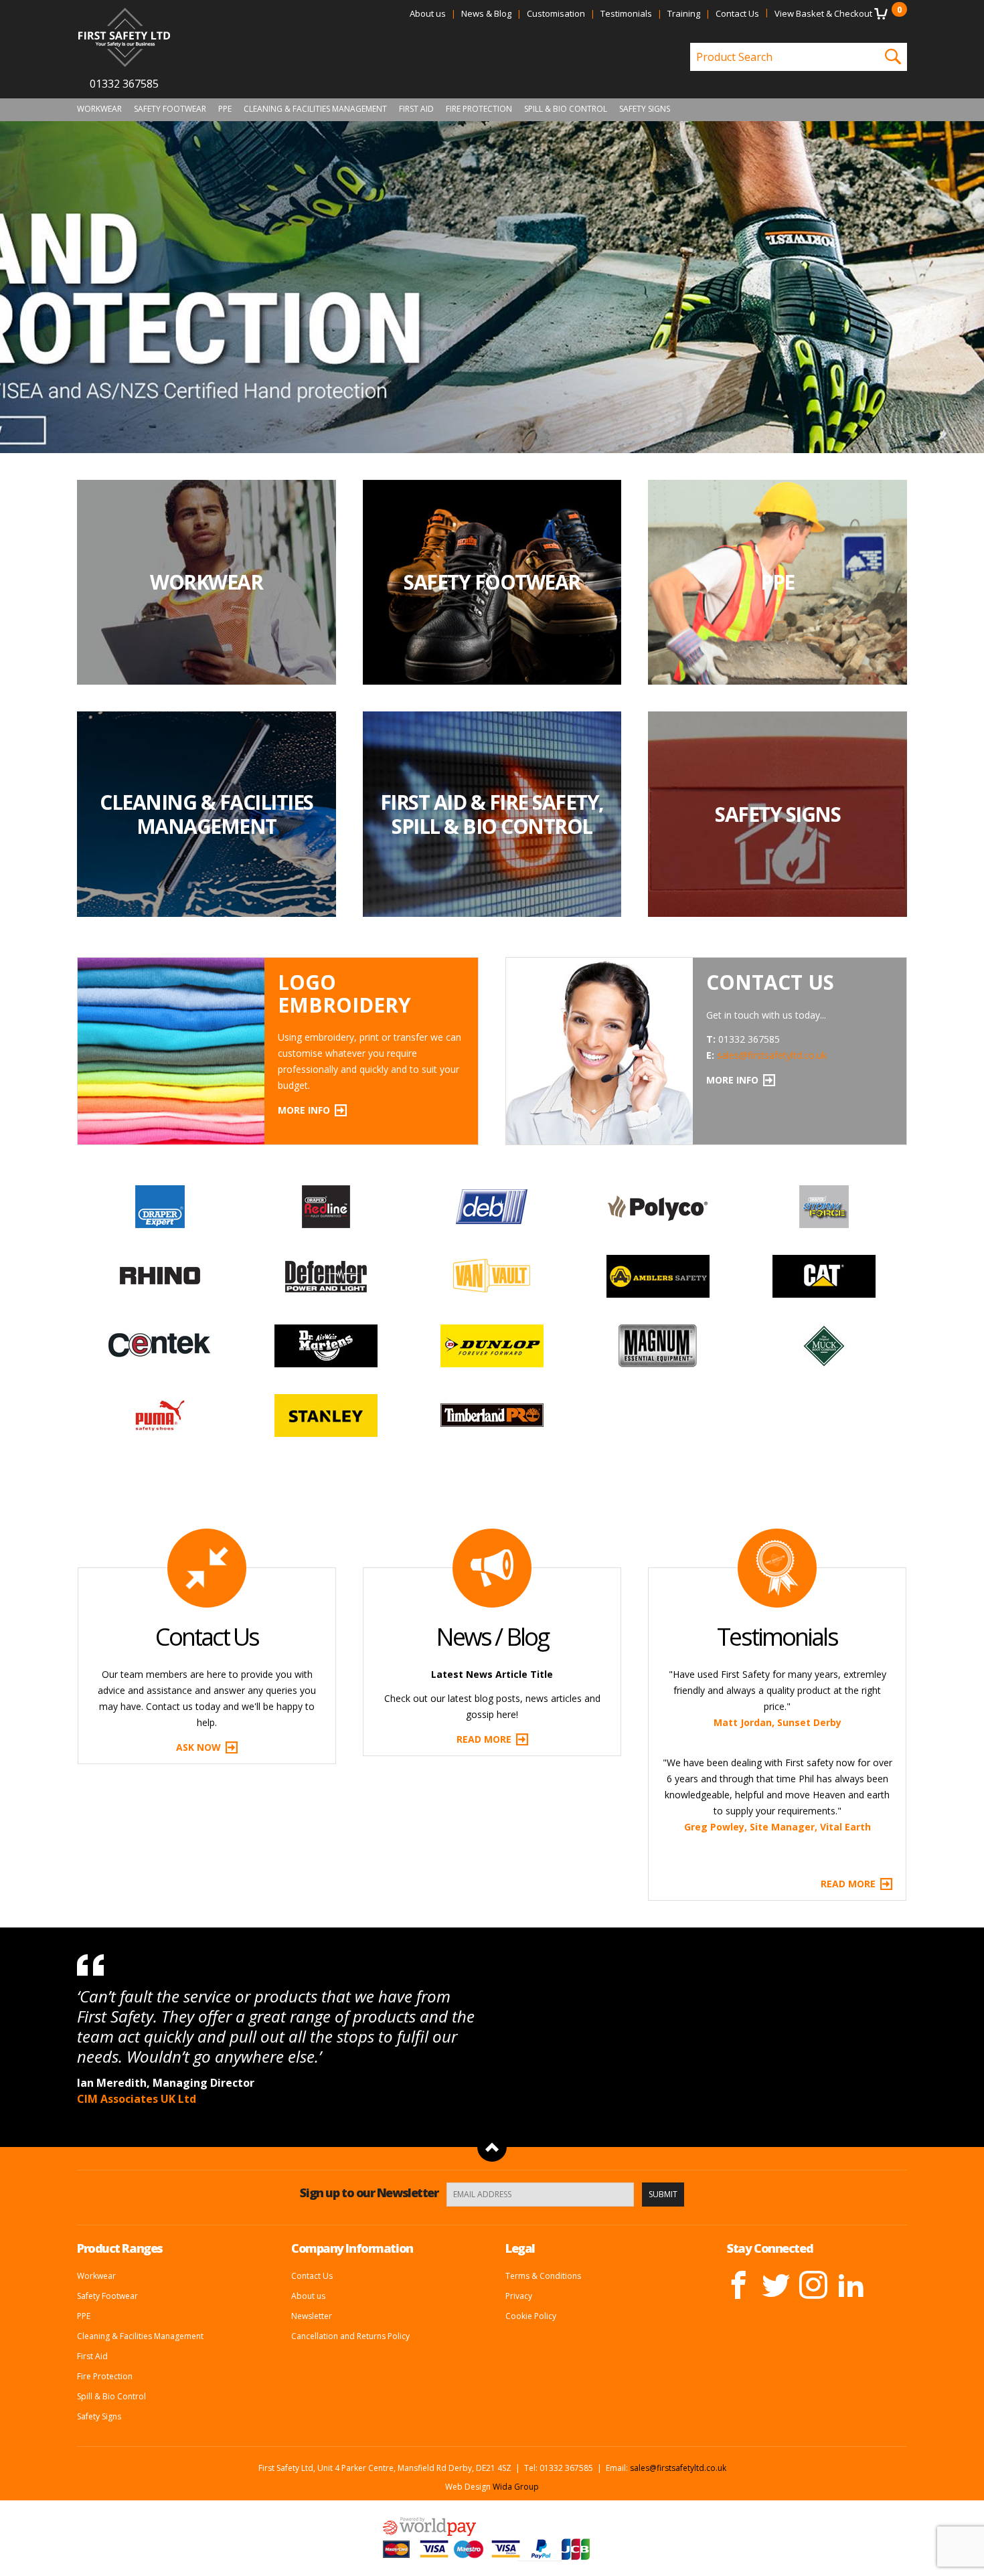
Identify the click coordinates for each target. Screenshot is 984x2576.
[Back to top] (492, 2147)
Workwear (99, 109)
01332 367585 (124, 84)
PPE (225, 109)
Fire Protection (479, 109)
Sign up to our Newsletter (369, 2193)
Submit (663, 2194)
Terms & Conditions (543, 2276)
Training (684, 13)
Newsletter (312, 2316)
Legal (520, 2248)
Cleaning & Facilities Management (315, 109)
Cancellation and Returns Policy (350, 2336)
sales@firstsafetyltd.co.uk (772, 1055)
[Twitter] (776, 2285)
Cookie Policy (531, 2316)
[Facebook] (738, 2285)
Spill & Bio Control (566, 109)
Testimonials (626, 13)
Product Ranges (120, 2248)
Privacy (519, 2296)
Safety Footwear (170, 109)
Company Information (352, 2248)
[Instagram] (813, 2285)
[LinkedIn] (851, 2285)
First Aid (416, 109)
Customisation (556, 13)
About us (428, 13)
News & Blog (486, 13)
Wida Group (516, 2487)
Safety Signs (645, 109)
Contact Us (737, 13)
